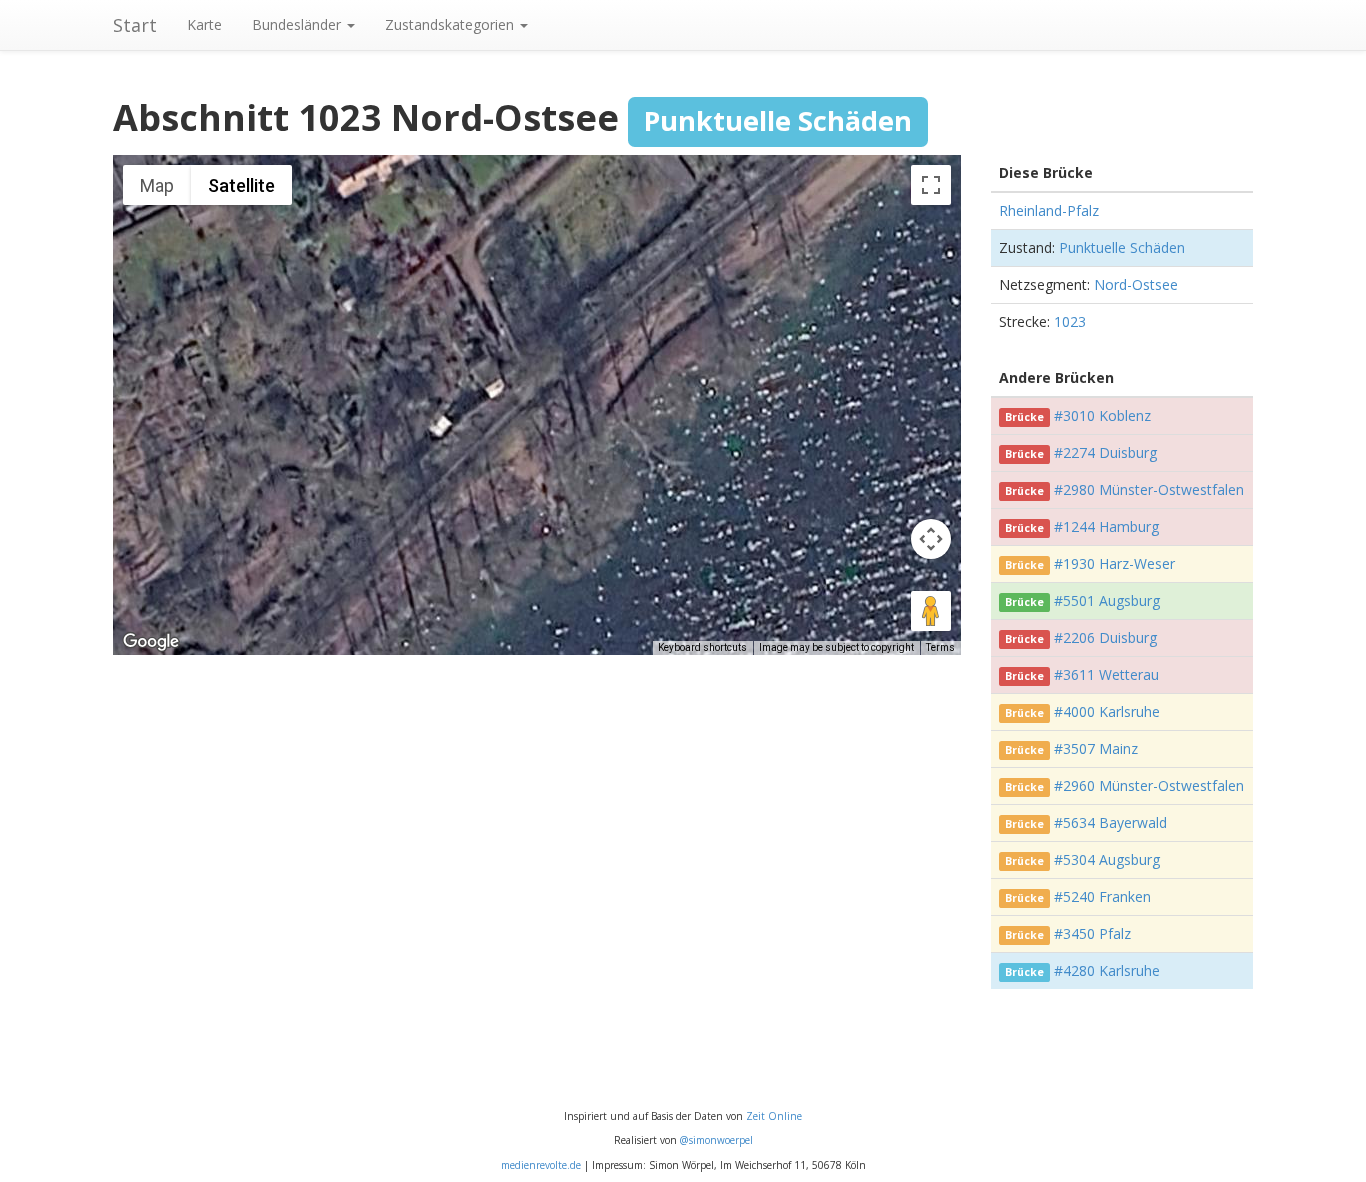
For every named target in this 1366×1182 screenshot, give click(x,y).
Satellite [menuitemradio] (241, 185)
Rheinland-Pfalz (1049, 210)
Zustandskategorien (451, 24)
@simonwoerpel (716, 1140)
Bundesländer (298, 24)
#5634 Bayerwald (1110, 822)
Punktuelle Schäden (1122, 247)
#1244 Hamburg (1106, 526)
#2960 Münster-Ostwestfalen (1149, 785)
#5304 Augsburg (1107, 859)
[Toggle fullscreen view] (931, 185)
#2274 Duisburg (1105, 452)
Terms (940, 647)
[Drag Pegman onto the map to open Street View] (931, 611)
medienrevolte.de (541, 1165)
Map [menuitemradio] (157, 185)
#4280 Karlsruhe (1107, 970)
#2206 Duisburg (1105, 637)
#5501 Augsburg (1107, 600)
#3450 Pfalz (1092, 933)
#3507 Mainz (1096, 748)
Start (135, 25)
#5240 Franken (1102, 896)
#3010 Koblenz (1102, 415)
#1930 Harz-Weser (1114, 563)
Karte (204, 24)
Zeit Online (774, 1116)
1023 (1070, 321)
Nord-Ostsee (1136, 284)
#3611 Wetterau (1106, 674)
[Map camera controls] (931, 539)
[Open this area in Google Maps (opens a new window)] (151, 642)
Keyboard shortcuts (702, 647)
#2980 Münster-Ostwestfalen (1149, 489)
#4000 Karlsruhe (1107, 711)
